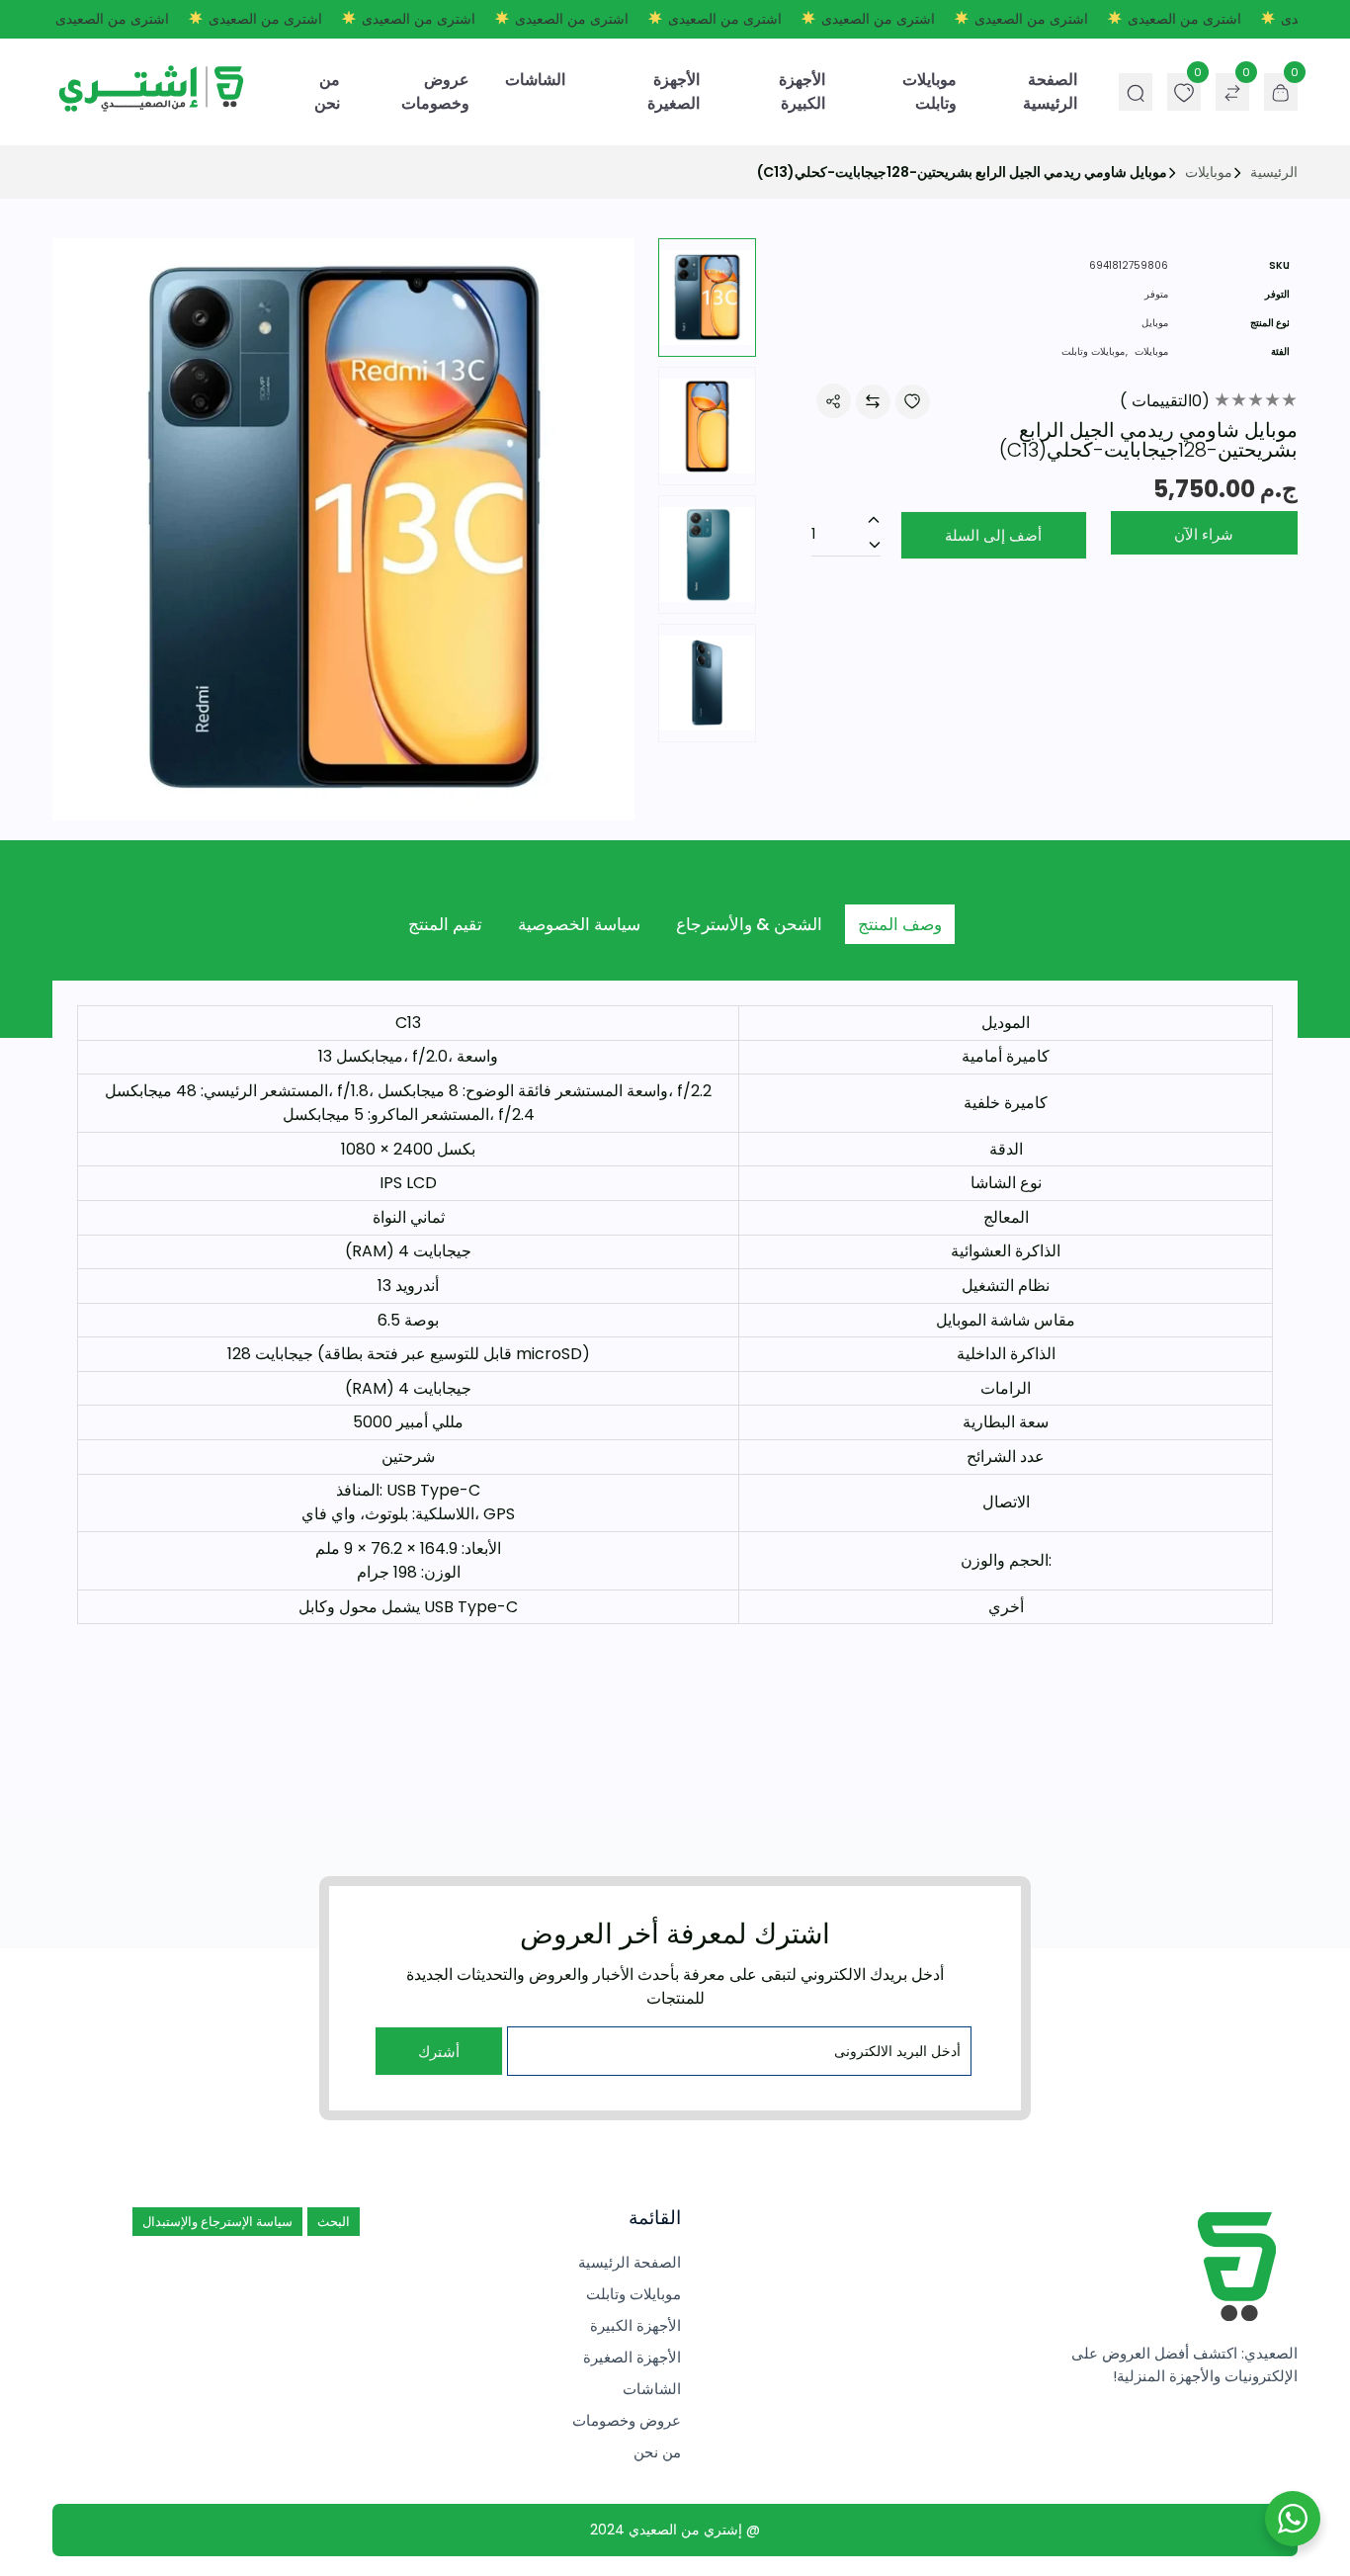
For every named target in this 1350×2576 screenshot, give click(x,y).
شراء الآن (1204, 534)
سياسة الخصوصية (579, 924)
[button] (610, 533)
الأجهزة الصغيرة (674, 91)
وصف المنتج (900, 924)
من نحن (327, 91)
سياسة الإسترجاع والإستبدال (217, 2222)
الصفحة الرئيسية (1050, 91)
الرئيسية (1274, 172)
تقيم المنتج (445, 924)
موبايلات (1209, 172)
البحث (334, 2222)
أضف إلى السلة (993, 535)
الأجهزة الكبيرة (802, 91)
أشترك (439, 2052)
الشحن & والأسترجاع (749, 924)
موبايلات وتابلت (929, 91)
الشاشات (535, 80)
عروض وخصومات (435, 91)
